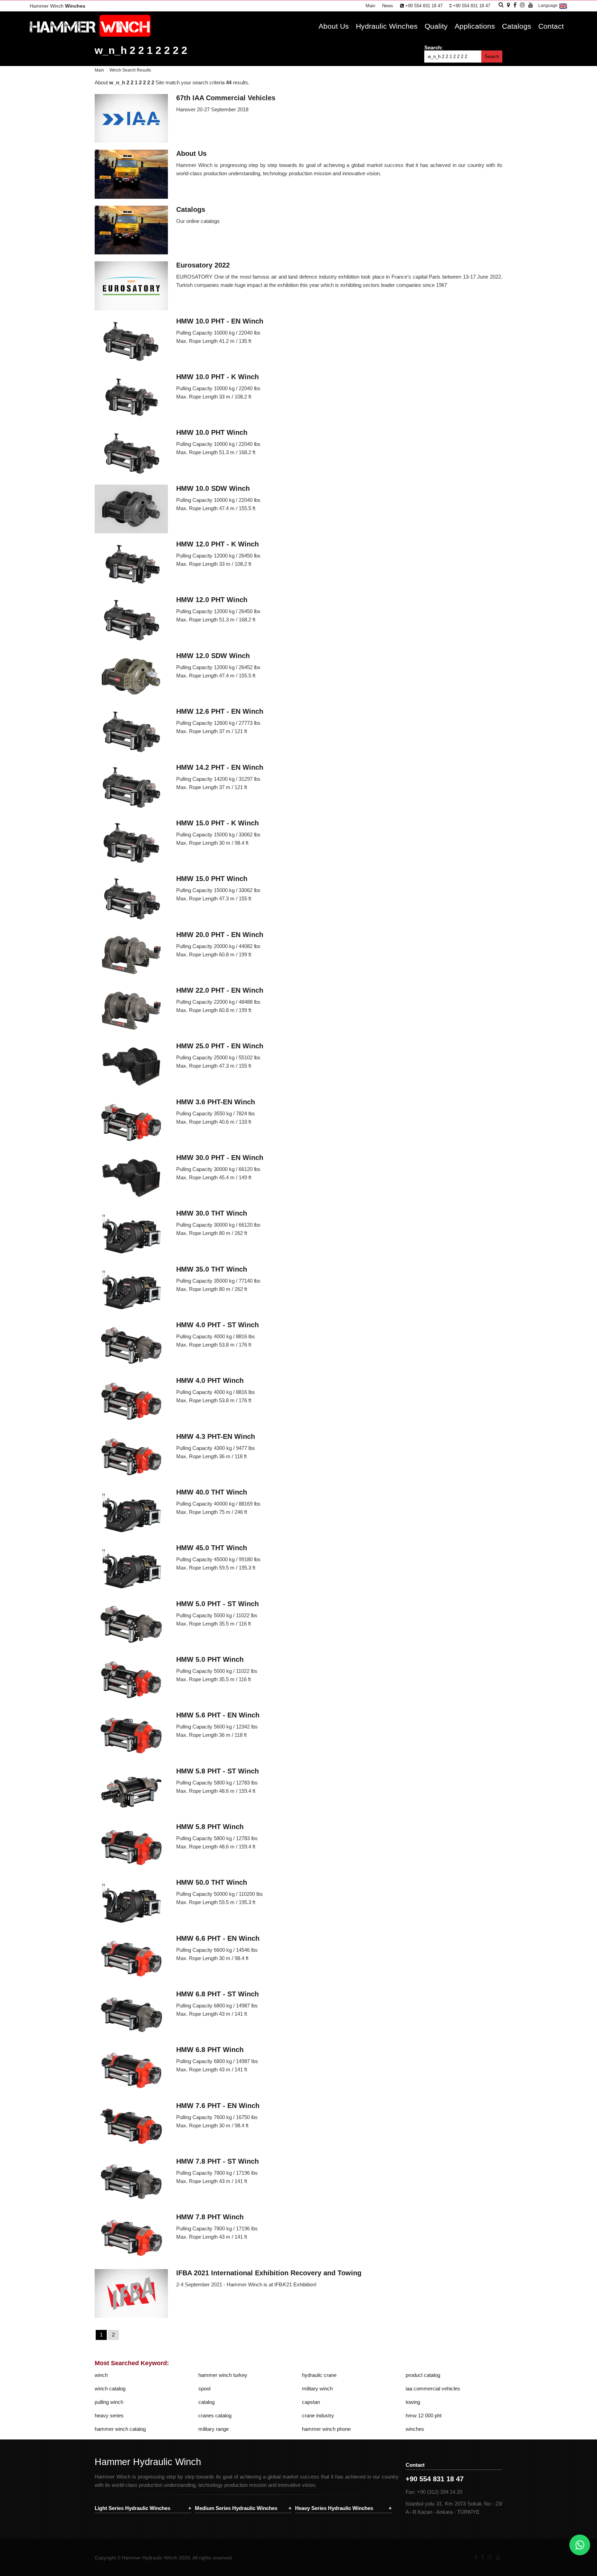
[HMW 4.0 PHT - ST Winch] (131, 1346)
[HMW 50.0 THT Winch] (131, 1903)
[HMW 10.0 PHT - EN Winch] (131, 342)
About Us (334, 26)
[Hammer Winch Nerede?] (508, 5)
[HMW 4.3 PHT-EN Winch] (131, 1458)
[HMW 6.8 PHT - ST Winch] (131, 2015)
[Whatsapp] (580, 2545)
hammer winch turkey (223, 2375)
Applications (475, 26)
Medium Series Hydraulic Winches (236, 2508)
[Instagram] (490, 2557)
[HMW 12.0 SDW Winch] (131, 677)
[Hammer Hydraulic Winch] (90, 35)
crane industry (318, 2415)
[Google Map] (476, 2557)
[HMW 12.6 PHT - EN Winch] (131, 732)
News (388, 6)
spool (204, 2388)
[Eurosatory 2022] (131, 286)
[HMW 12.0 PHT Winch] (131, 621)
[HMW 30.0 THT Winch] (131, 1234)
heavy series (109, 2415)
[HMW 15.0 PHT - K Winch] (131, 844)
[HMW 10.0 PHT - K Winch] (131, 398)
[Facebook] (482, 2557)
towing (413, 2402)
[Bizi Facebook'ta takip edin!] (515, 5)
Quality (436, 26)
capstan (311, 2402)
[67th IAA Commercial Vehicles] (131, 119)
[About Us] (131, 175)
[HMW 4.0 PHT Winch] (131, 1402)
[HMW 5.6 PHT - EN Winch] (131, 1736)
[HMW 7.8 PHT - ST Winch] (131, 2182)
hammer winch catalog (120, 2429)
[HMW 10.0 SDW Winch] (131, 509)
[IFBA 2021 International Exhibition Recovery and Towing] (131, 2294)
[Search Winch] (501, 5)
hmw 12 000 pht (424, 2415)
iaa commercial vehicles (433, 2388)
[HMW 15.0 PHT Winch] (131, 900)
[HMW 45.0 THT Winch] (131, 1569)
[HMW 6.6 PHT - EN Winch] (131, 1959)
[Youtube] (498, 2557)
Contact (551, 26)
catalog (206, 2402)
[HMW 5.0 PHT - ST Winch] (131, 1625)
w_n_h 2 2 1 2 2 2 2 (141, 50)
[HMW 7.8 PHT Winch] (131, 2238)
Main (370, 6)
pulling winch (109, 2402)
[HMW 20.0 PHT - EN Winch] (131, 956)
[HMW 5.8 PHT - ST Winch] (131, 1792)
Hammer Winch (58, 6)
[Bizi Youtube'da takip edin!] (531, 5)
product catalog (423, 2375)
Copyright (105, 2558)
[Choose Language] (563, 9)
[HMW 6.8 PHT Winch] (131, 2071)
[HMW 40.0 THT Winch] (131, 1513)
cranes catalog (215, 2415)
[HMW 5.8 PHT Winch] (131, 1848)
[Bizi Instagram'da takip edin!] (522, 5)
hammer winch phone (326, 2429)
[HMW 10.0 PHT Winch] (131, 453)
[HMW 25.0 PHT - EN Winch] (131, 1067)
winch (101, 2375)
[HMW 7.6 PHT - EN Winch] (131, 2127)
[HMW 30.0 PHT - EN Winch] (131, 1179)
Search (492, 57)
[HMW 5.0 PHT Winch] (131, 1680)
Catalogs (517, 26)
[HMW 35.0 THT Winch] (131, 1290)
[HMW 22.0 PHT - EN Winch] (131, 1011)
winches (415, 2429)
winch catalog (110, 2388)
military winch (317, 2388)
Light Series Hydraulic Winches (132, 2508)
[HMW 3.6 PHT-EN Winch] (131, 1123)
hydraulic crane (319, 2375)
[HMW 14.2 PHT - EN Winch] (131, 788)
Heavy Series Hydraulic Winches (334, 2508)
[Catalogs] (131, 231)
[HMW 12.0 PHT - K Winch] (131, 565)
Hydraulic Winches (387, 26)
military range (214, 2429)
